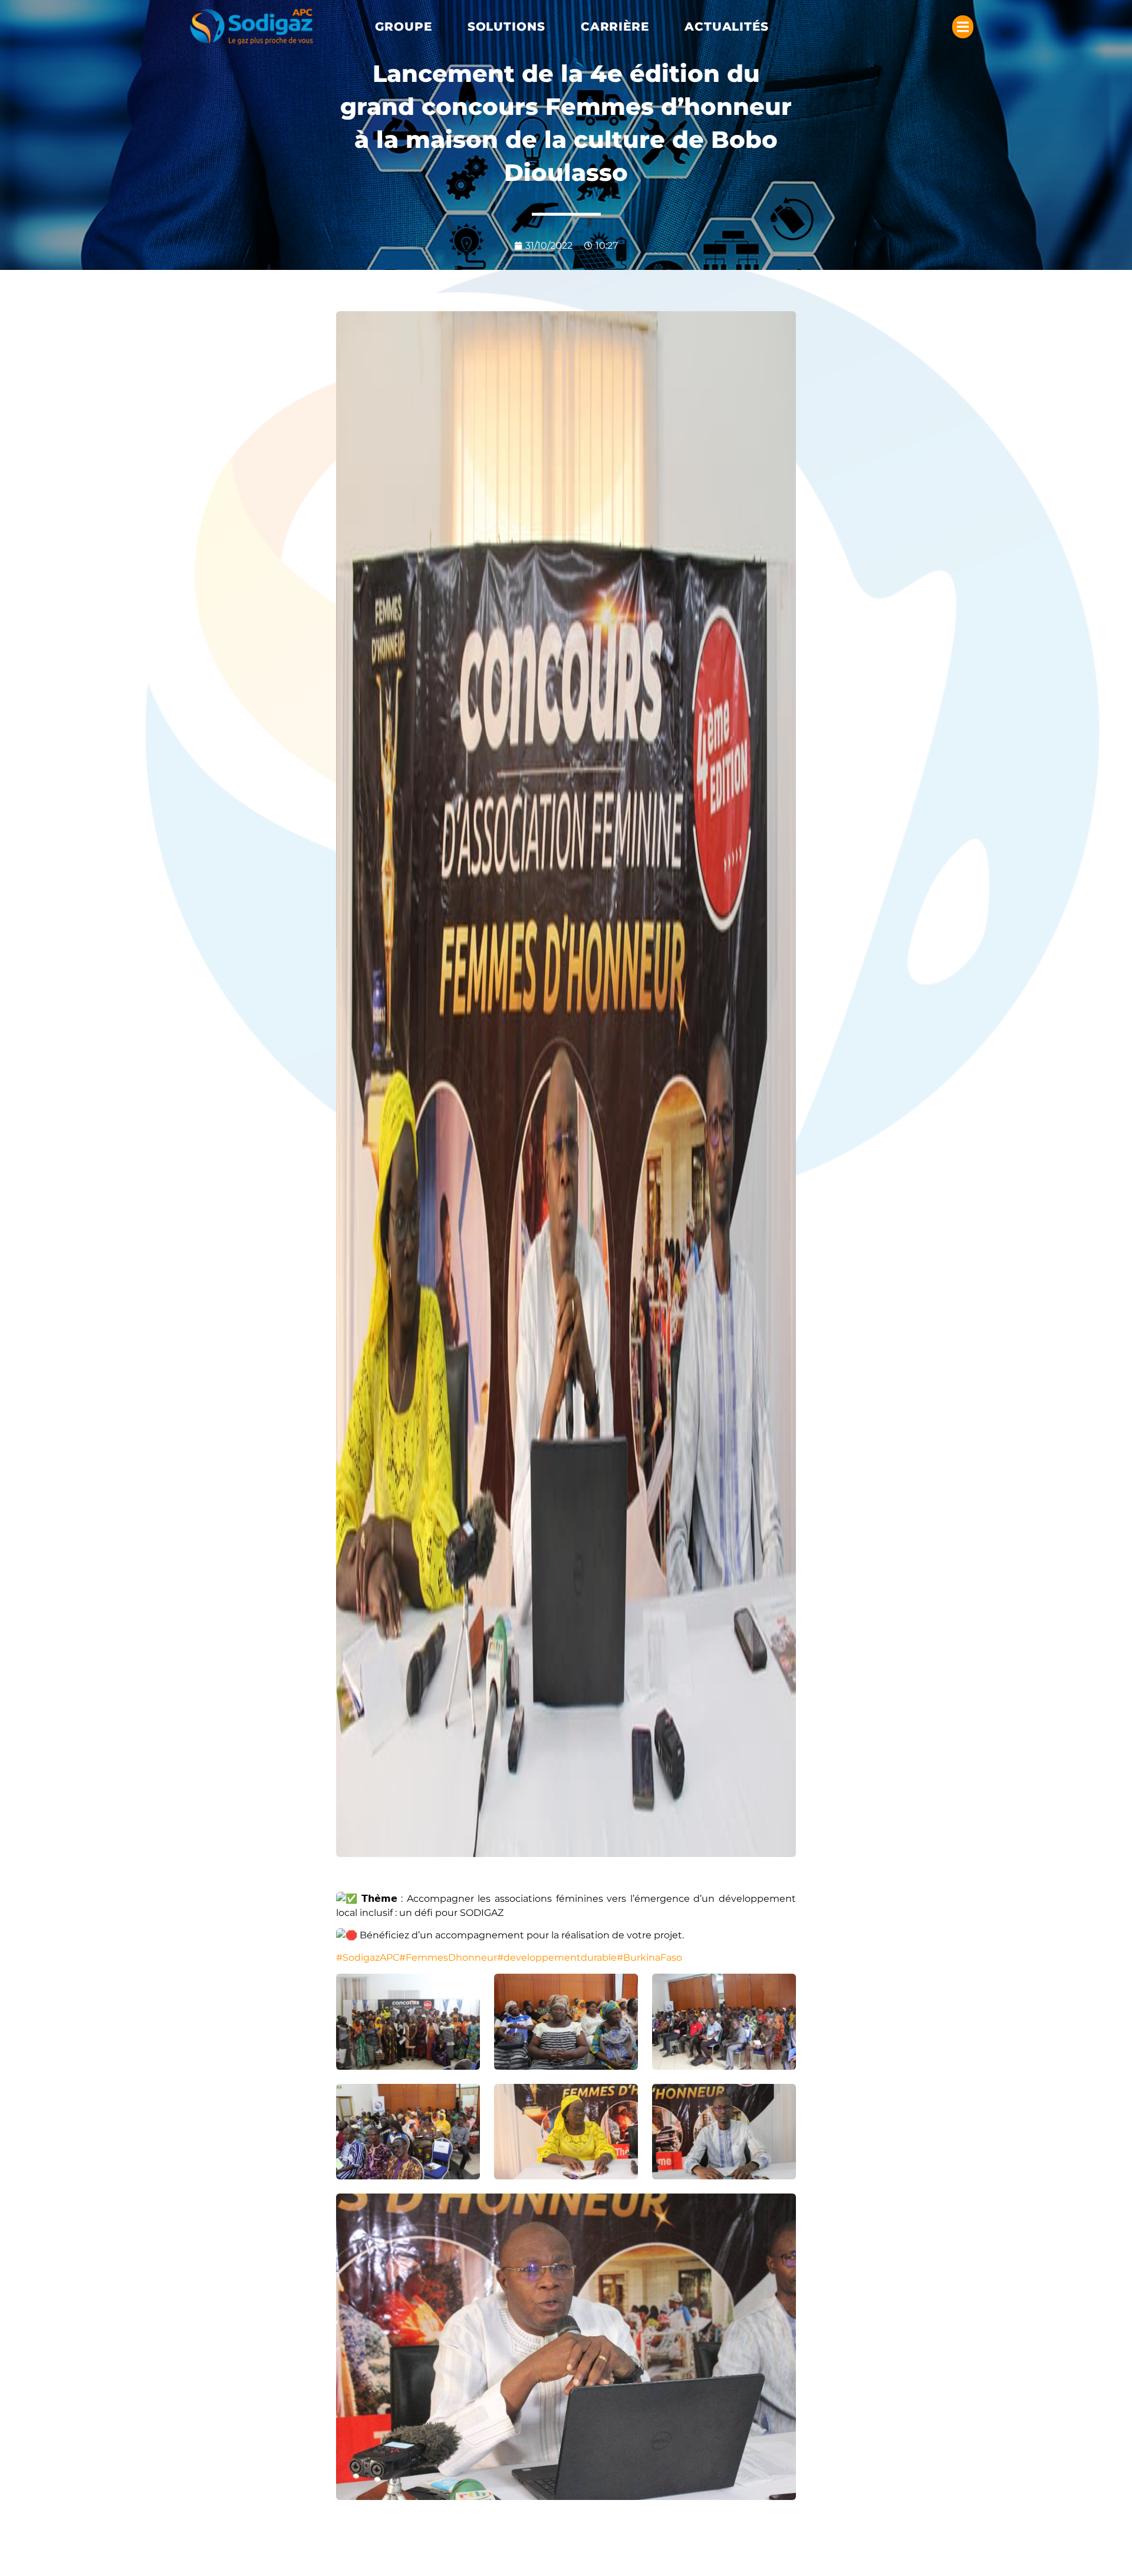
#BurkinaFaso (649, 1957)
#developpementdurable (557, 1957)
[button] (403, 27)
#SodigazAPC (368, 1957)
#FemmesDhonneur (448, 1957)
